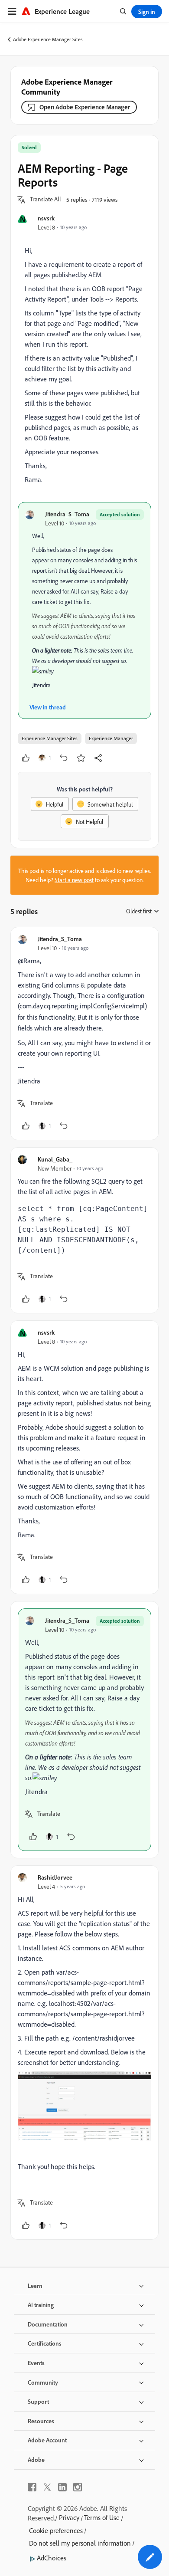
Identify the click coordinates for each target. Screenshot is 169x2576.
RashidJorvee (55, 1877)
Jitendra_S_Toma (67, 514)
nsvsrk (46, 218)
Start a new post (74, 880)
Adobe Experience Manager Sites (48, 39)
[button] (45, 200)
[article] (84, 1034)
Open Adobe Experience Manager (85, 107)
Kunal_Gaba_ (55, 1159)
